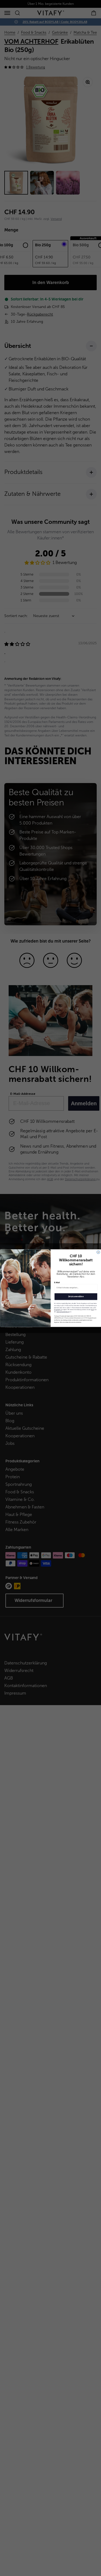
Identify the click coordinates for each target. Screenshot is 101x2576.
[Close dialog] (98, 1252)
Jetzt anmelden (76, 1296)
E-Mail (57, 1282)
